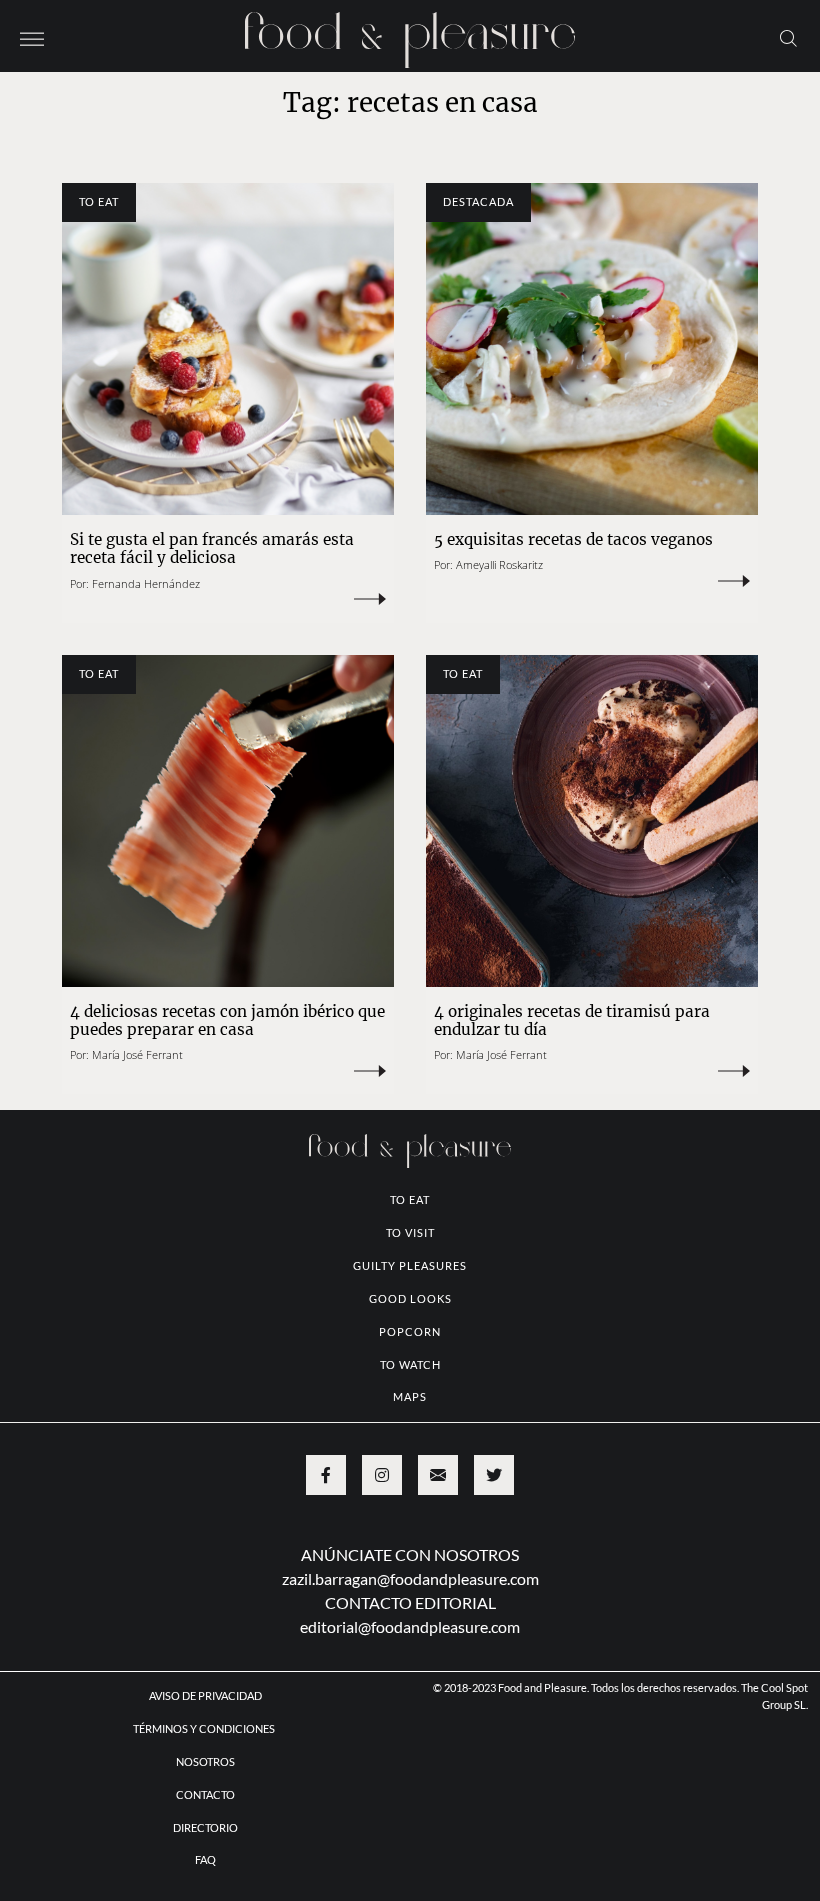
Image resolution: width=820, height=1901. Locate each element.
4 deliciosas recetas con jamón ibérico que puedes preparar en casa (227, 1020)
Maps (410, 1396)
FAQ (205, 1859)
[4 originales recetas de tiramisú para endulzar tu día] (592, 821)
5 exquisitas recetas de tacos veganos (573, 539)
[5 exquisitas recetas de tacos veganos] (592, 349)
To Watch (410, 1364)
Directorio (205, 1827)
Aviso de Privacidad (205, 1695)
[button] (32, 37)
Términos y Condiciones (205, 1728)
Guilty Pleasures (410, 1265)
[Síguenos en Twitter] (494, 1475)
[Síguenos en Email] (438, 1475)
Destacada (478, 201)
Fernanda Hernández (146, 583)
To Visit (410, 1232)
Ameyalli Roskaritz (499, 564)
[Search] (788, 37)
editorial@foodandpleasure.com (410, 1626)
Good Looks (410, 1298)
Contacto (205, 1794)
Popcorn (410, 1331)
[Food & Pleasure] (410, 33)
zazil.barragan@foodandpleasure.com (410, 1578)
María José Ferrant (137, 1054)
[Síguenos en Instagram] (382, 1475)
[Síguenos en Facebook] (326, 1475)
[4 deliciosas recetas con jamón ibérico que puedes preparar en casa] (228, 821)
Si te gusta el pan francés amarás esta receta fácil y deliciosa (212, 548)
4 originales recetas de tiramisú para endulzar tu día (572, 1020)
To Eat (99, 201)
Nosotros (205, 1761)
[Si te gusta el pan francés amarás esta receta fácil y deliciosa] (228, 349)
